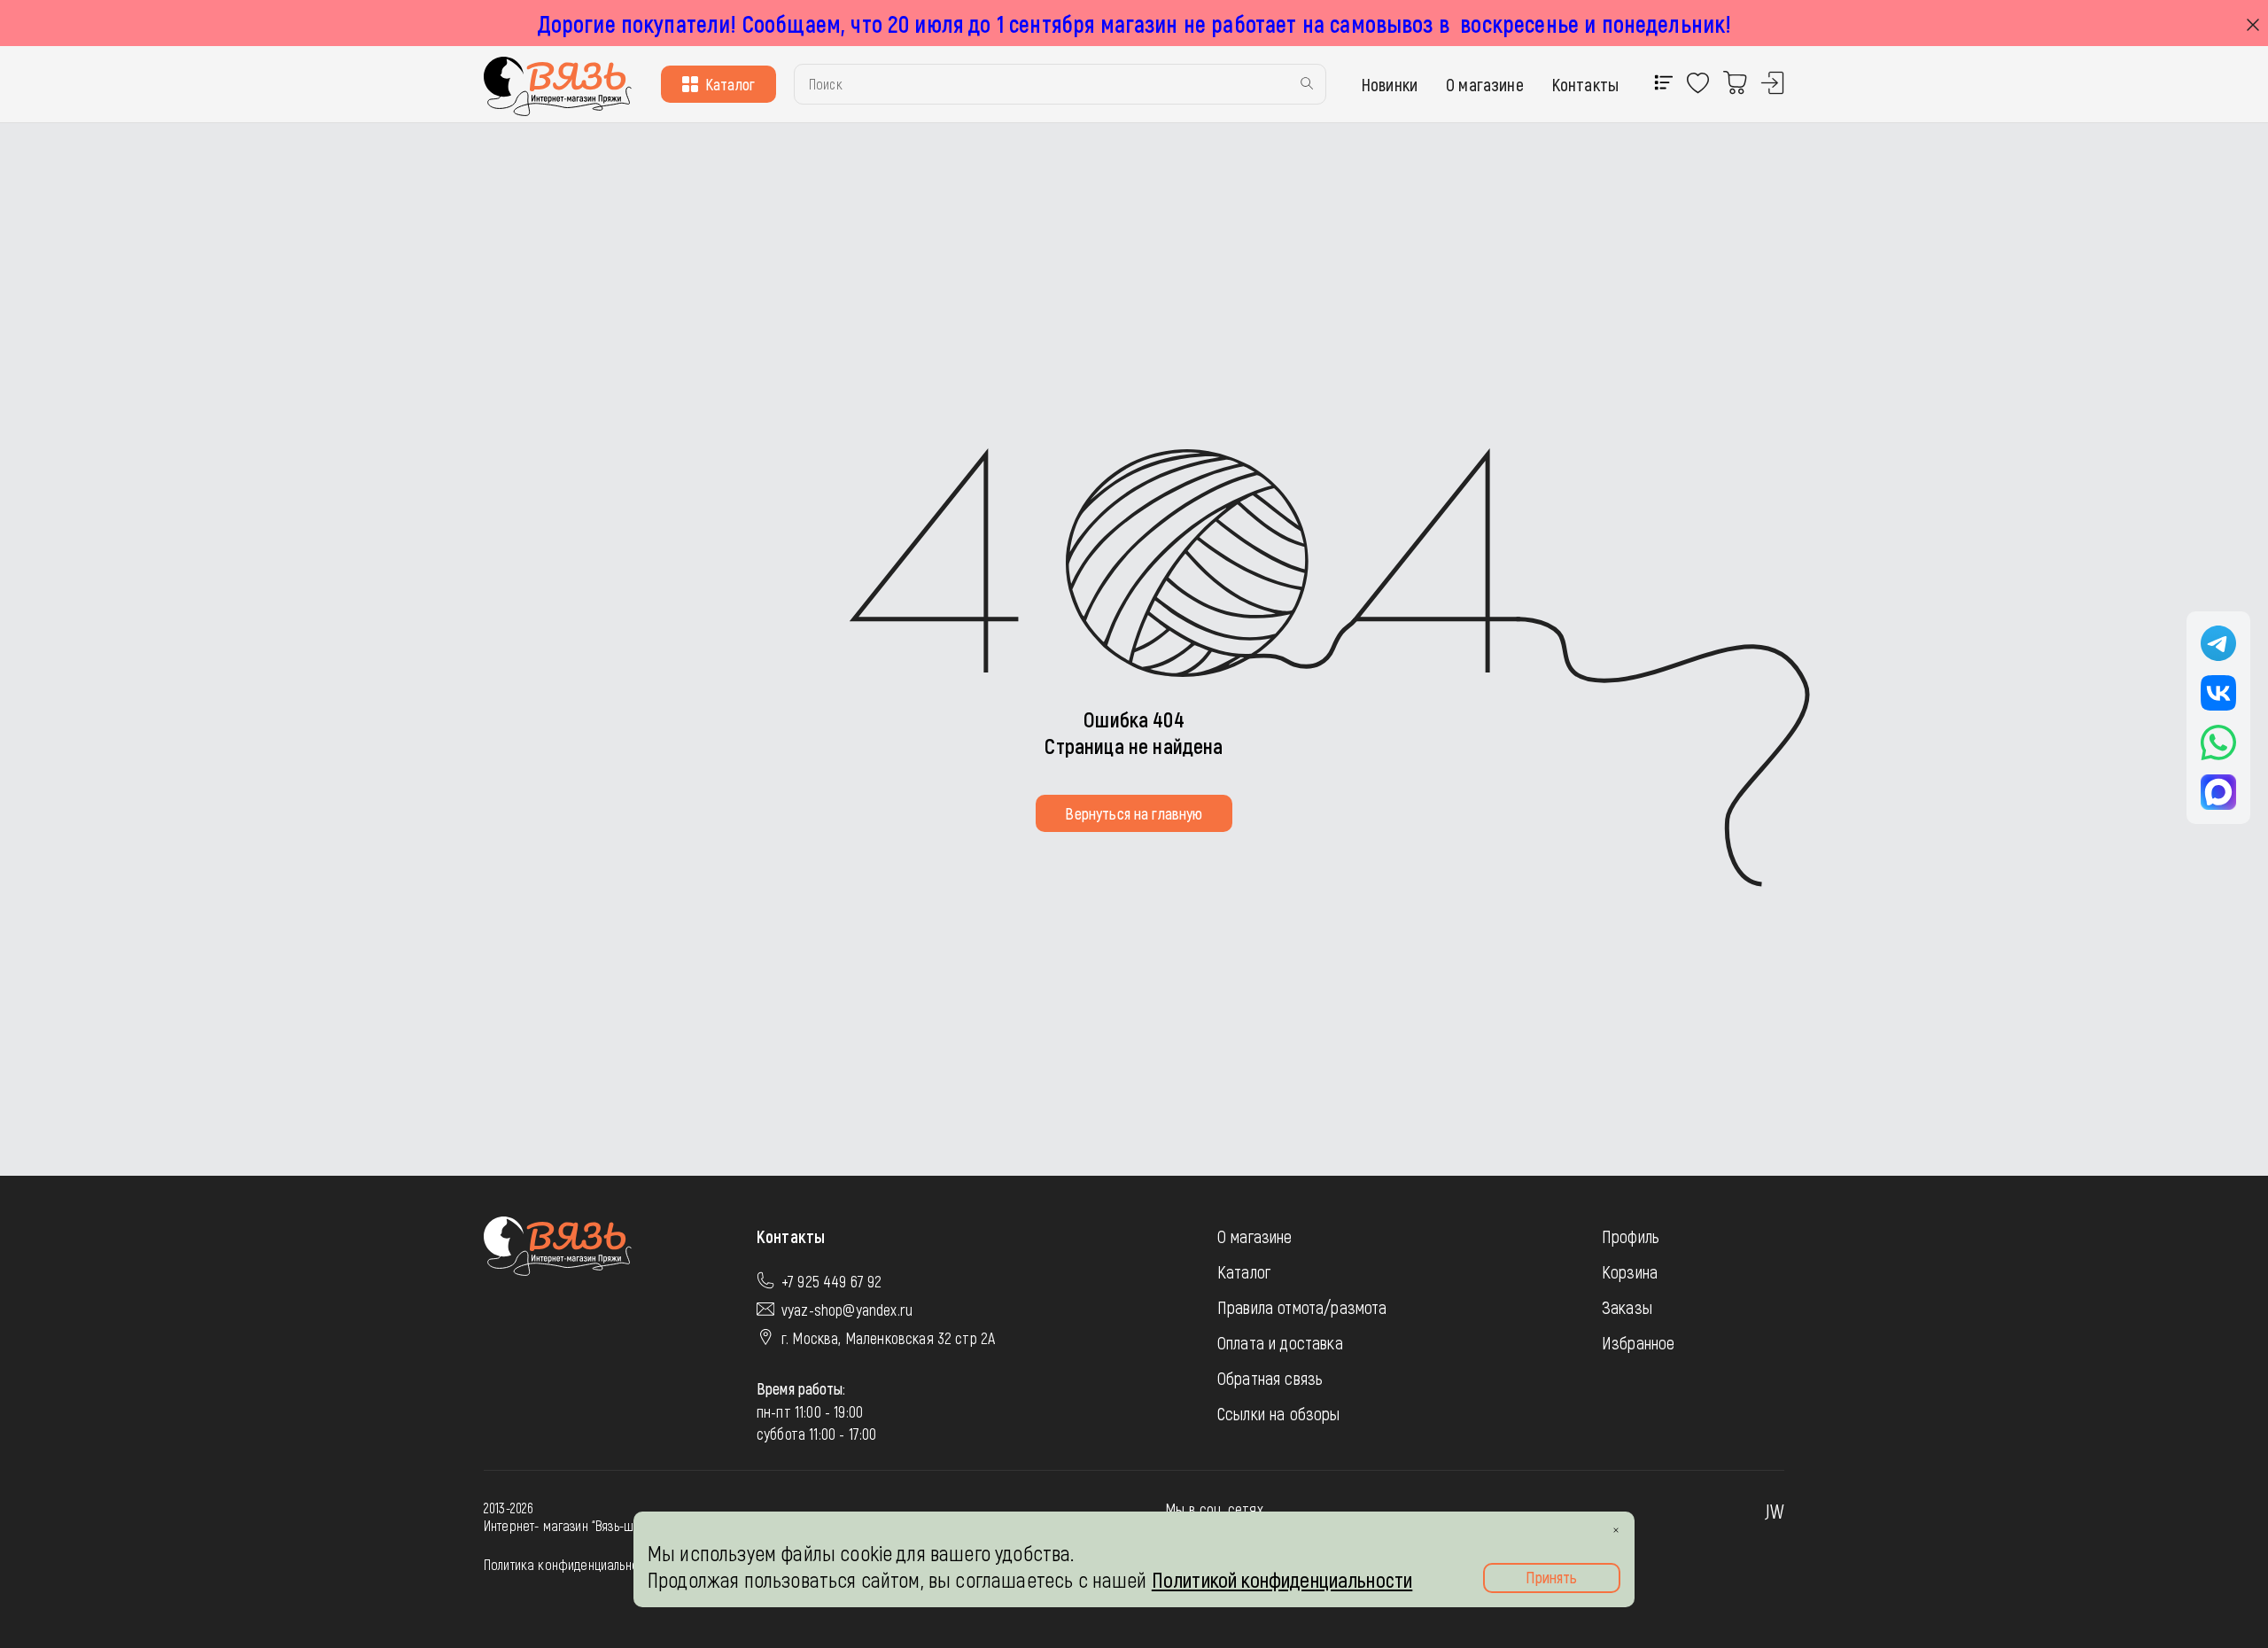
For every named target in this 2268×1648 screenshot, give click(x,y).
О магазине (1485, 84)
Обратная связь (1270, 1378)
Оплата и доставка (1280, 1342)
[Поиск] (1307, 85)
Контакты (1585, 84)
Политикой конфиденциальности (1282, 1579)
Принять (1551, 1577)
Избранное (1638, 1342)
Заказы (1627, 1307)
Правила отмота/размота (1302, 1307)
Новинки (1390, 84)
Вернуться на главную (1134, 813)
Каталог (730, 84)
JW (1775, 1511)
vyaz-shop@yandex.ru (847, 1310)
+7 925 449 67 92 (832, 1281)
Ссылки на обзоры (1279, 1413)
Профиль (1631, 1236)
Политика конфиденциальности (570, 1564)
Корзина (1630, 1271)
